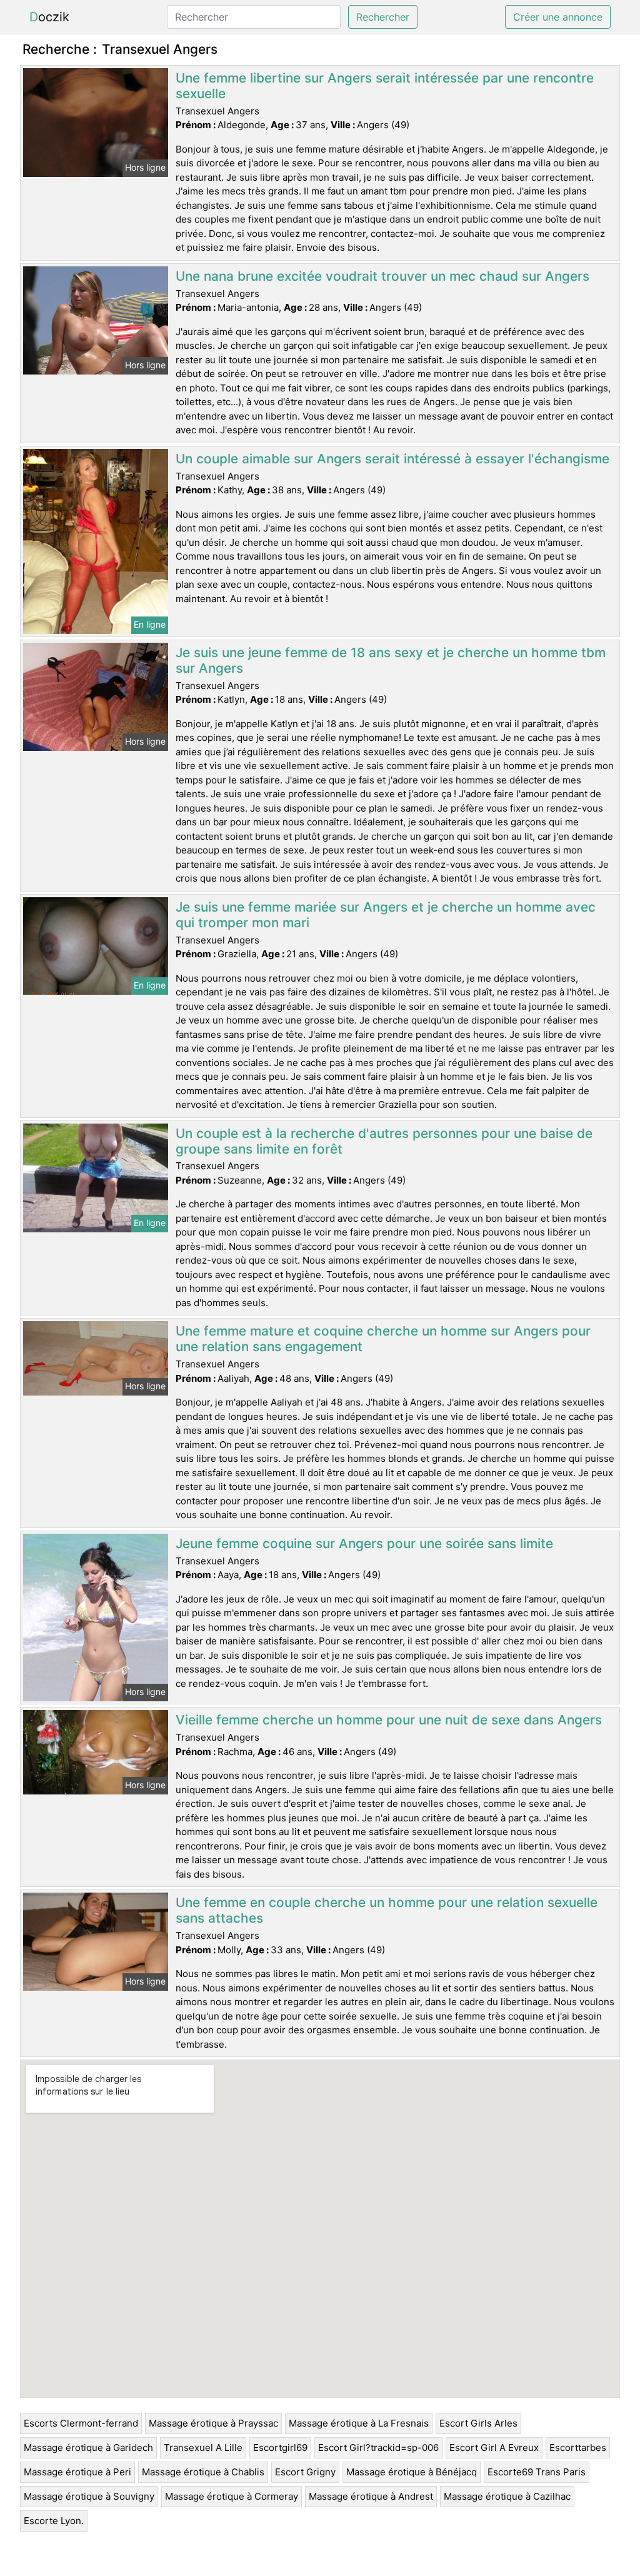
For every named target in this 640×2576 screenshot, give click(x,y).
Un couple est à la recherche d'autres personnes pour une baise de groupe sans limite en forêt (384, 1141)
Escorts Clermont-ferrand (81, 2423)
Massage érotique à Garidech (88, 2448)
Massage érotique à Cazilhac (507, 2496)
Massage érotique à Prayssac (213, 2423)
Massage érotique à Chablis (203, 2472)
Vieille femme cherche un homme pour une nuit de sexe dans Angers (389, 1720)
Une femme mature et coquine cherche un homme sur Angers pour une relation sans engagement (383, 1339)
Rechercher (383, 17)
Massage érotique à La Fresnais (359, 2423)
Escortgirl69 (280, 2448)
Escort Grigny (305, 2472)
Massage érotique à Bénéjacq (412, 2472)
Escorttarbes (578, 2448)
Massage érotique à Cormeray (232, 2496)
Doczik (49, 17)
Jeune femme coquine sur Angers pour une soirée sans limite (364, 1543)
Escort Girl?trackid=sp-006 (378, 2448)
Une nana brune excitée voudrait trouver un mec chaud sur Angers (382, 276)
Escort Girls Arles (478, 2423)
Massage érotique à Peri (77, 2472)
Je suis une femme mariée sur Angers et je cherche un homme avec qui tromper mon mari (386, 915)
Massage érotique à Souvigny (89, 2496)
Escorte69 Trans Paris (537, 2472)
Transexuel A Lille (203, 2448)
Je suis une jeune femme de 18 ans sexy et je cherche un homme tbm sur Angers (391, 660)
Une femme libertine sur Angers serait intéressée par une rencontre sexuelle (385, 86)
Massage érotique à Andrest (371, 2496)
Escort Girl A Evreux (494, 2448)
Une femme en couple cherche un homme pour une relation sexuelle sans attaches (387, 1910)
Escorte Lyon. (54, 2521)
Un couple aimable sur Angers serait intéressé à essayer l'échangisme (392, 459)
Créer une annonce (558, 17)
